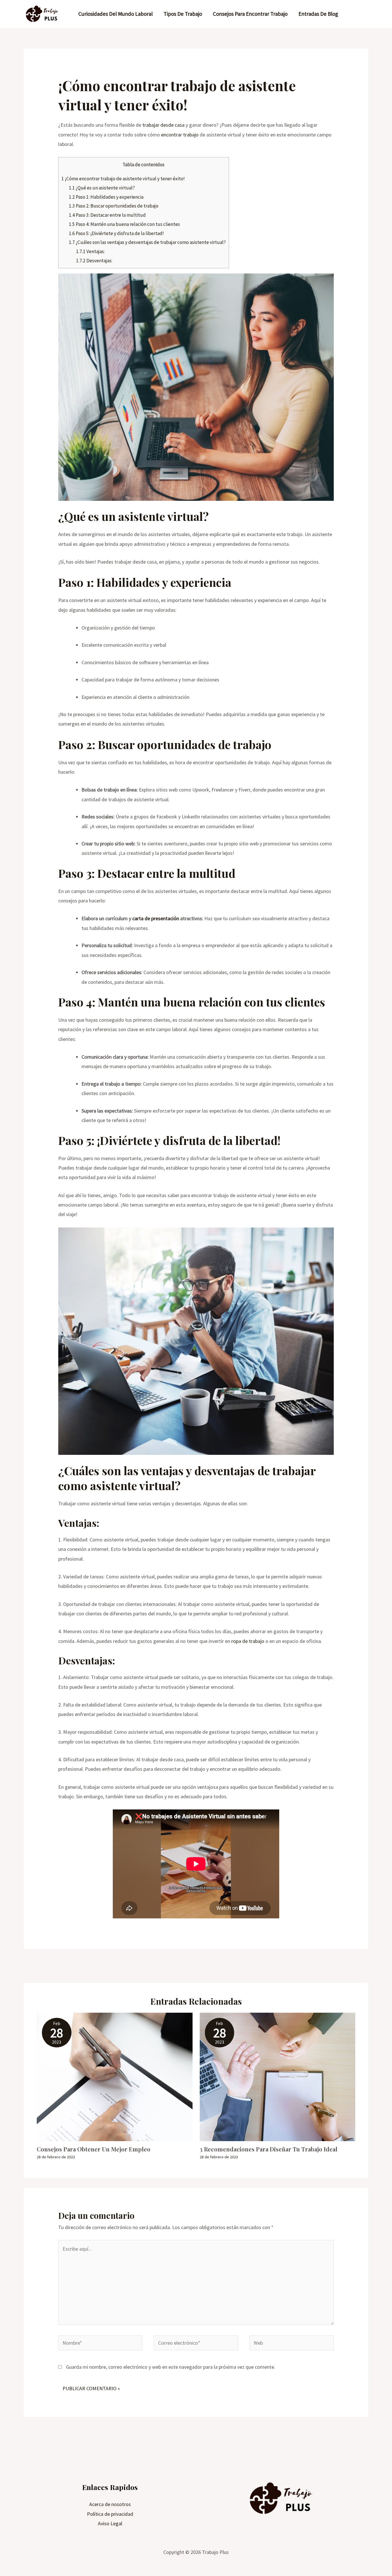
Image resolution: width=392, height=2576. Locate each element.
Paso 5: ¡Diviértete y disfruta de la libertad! (116, 233)
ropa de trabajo (248, 1641)
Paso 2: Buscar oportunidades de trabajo (114, 206)
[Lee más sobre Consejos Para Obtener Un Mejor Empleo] (115, 2076)
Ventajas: (90, 251)
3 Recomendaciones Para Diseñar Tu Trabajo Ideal (269, 2149)
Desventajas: (94, 261)
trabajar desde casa (163, 125)
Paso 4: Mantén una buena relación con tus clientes (124, 224)
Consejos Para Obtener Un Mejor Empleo (94, 2149)
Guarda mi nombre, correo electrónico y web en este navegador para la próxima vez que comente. (171, 2367)
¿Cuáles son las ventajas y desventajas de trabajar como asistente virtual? (147, 242)
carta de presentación (156, 918)
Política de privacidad (110, 2514)
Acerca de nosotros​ (110, 2504)
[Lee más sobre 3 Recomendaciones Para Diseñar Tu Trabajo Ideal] (278, 2076)
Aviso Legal (110, 2523)
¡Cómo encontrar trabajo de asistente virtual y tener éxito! (123, 179)
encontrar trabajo (180, 135)
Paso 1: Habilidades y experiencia (106, 197)
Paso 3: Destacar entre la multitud (107, 215)
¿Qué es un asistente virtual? (102, 188)
